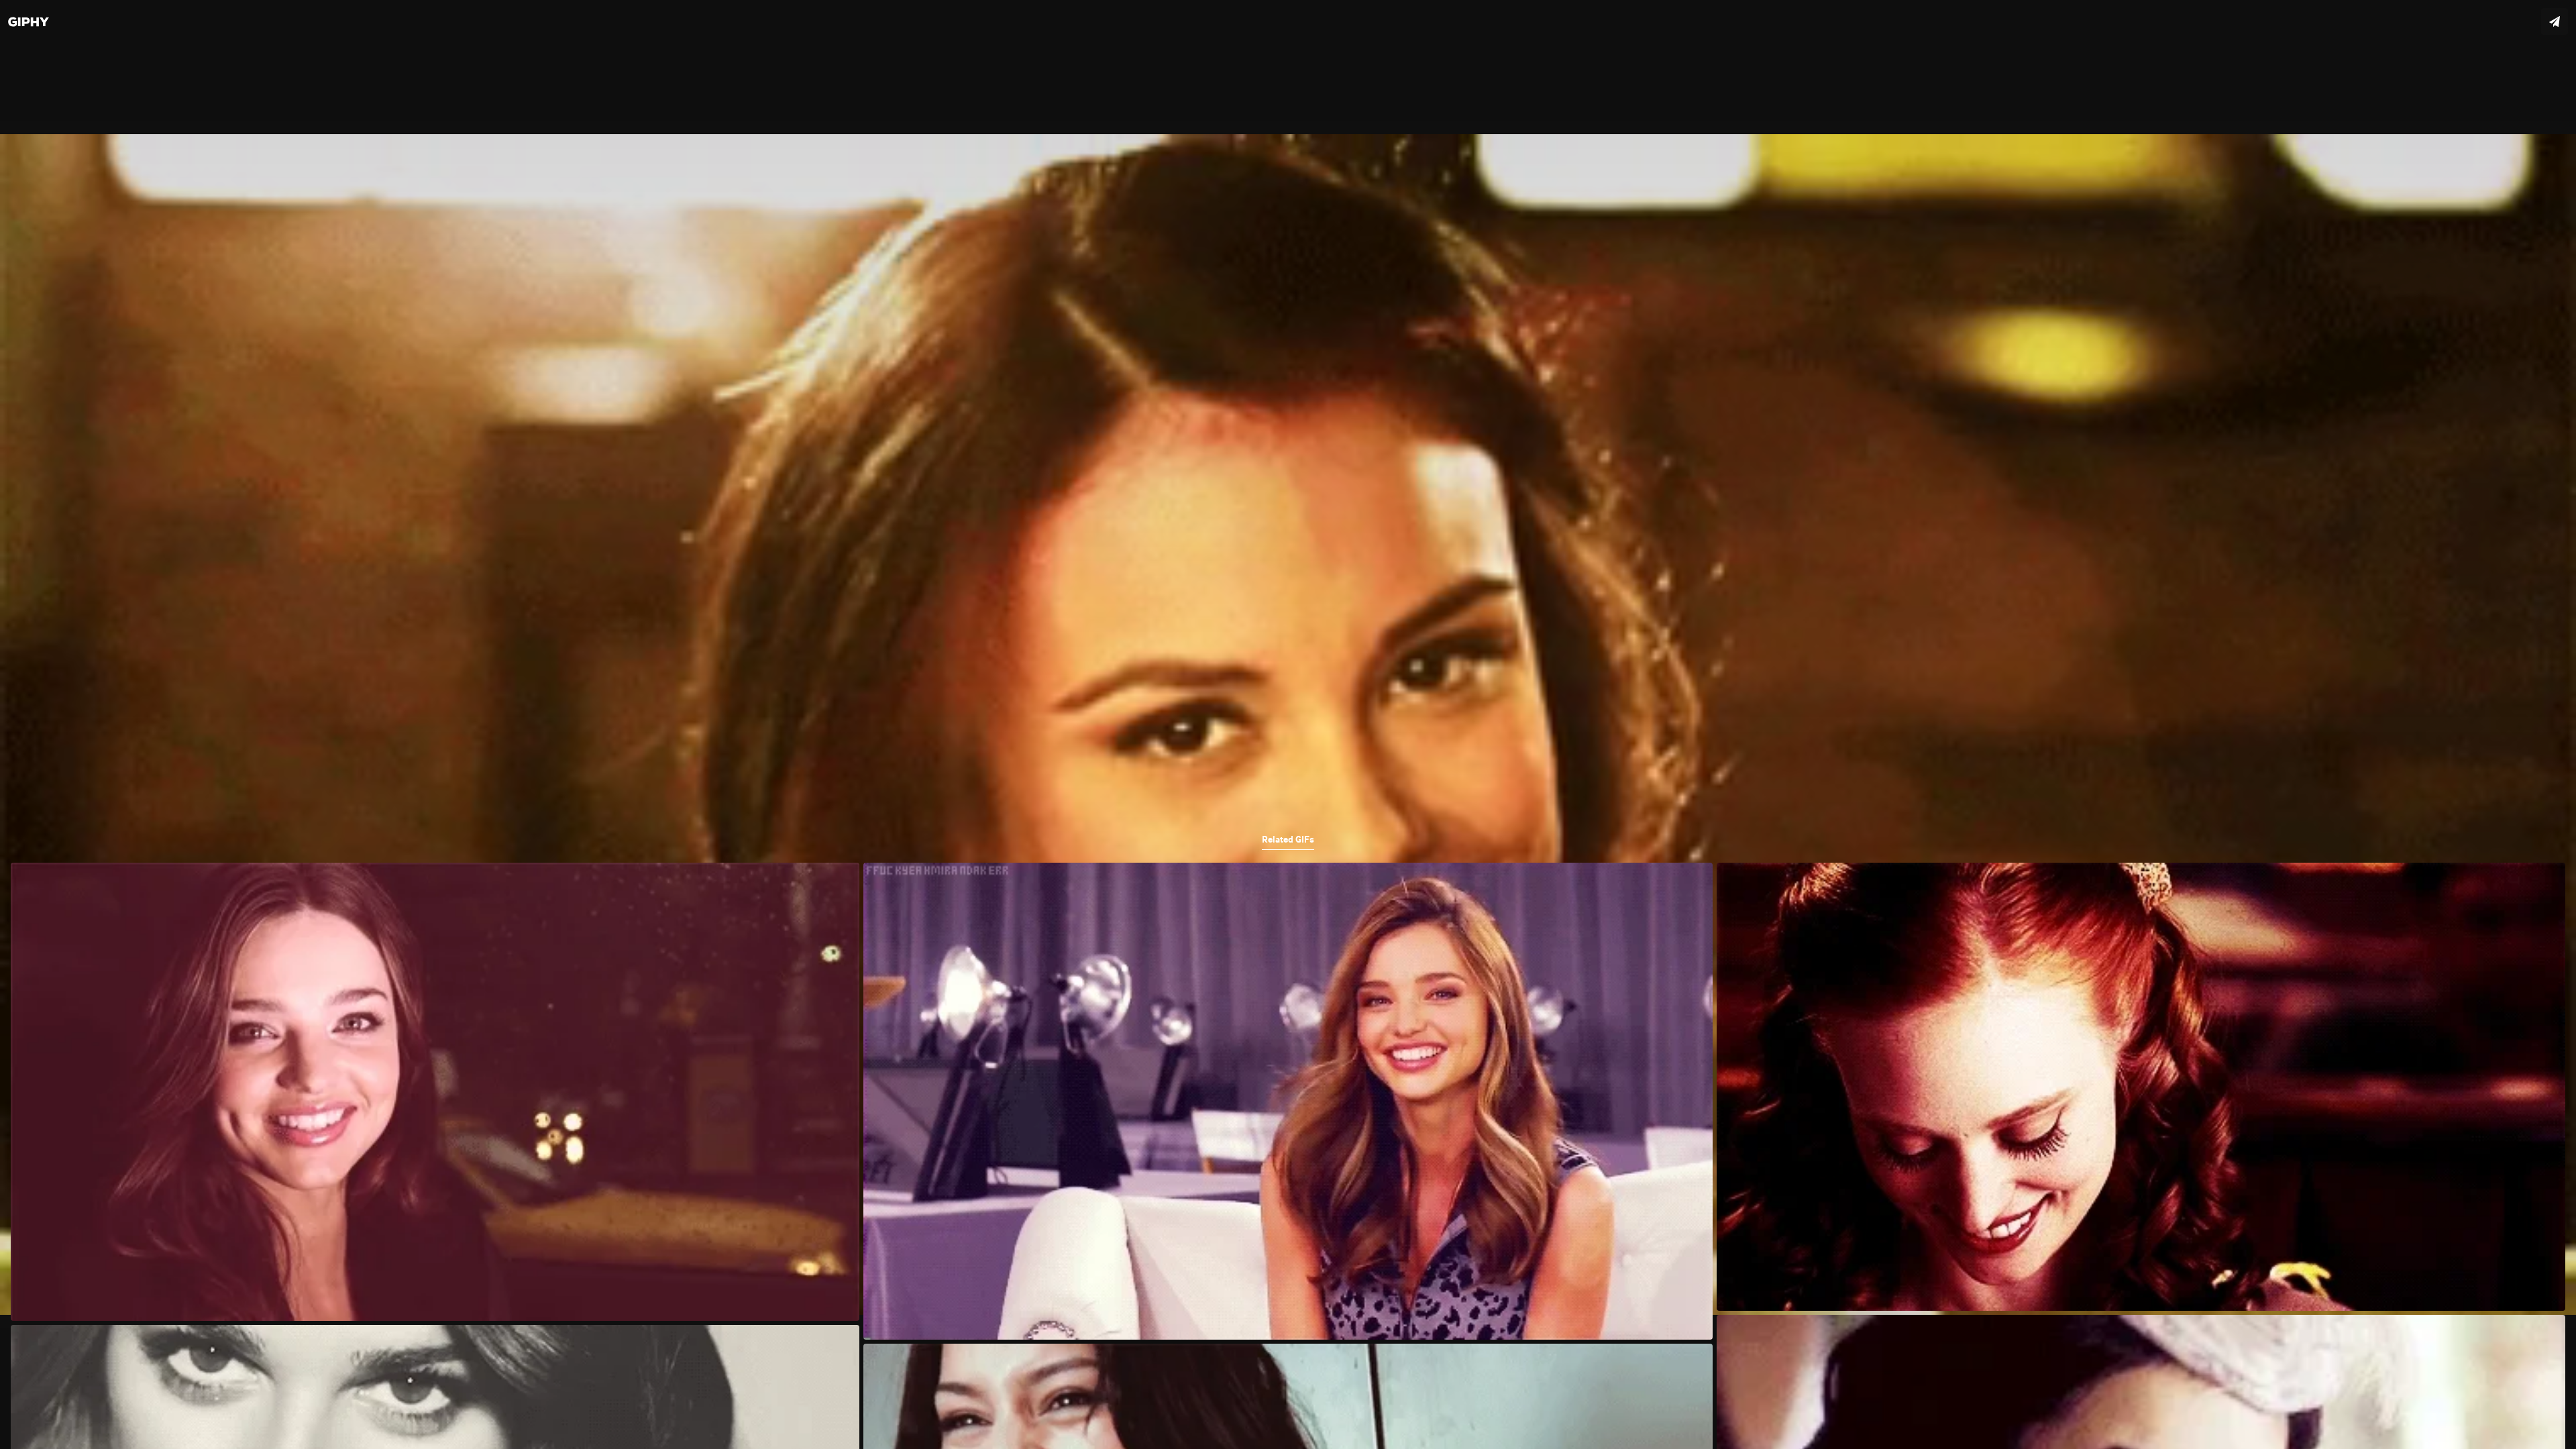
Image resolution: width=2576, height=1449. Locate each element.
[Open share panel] (2555, 21)
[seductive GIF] (1288, 724)
